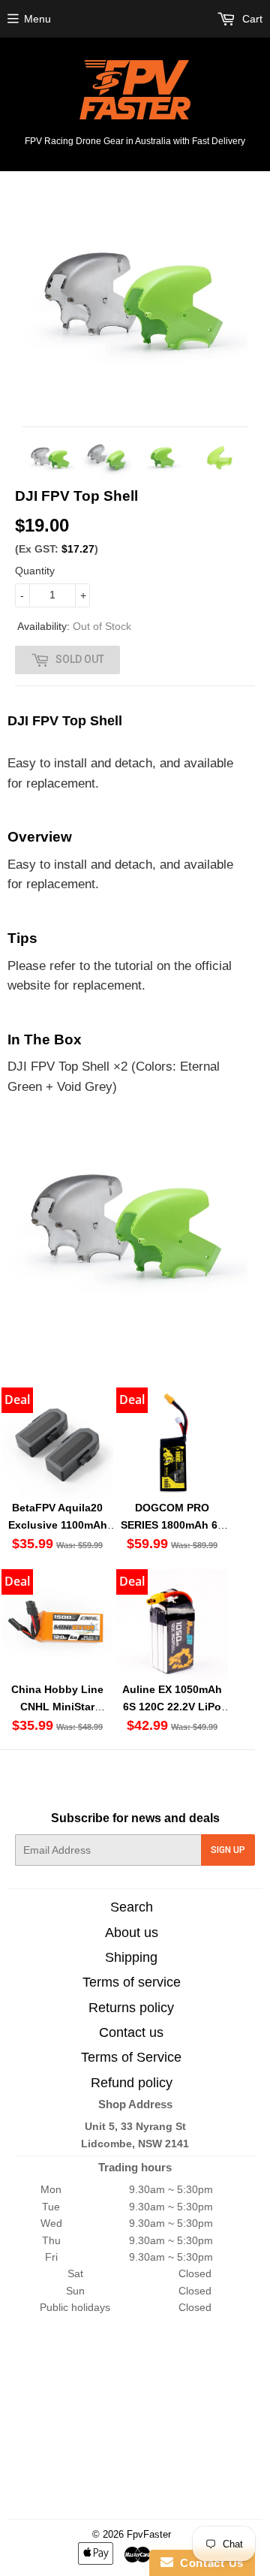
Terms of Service (131, 2057)
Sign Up (228, 1850)
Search (132, 1907)
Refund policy (132, 2083)
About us (132, 1933)
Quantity (35, 571)
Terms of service (132, 1982)
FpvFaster (149, 2534)
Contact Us (208, 2563)
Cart (251, 19)
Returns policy (131, 2008)
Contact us (131, 2032)
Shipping (131, 1957)
